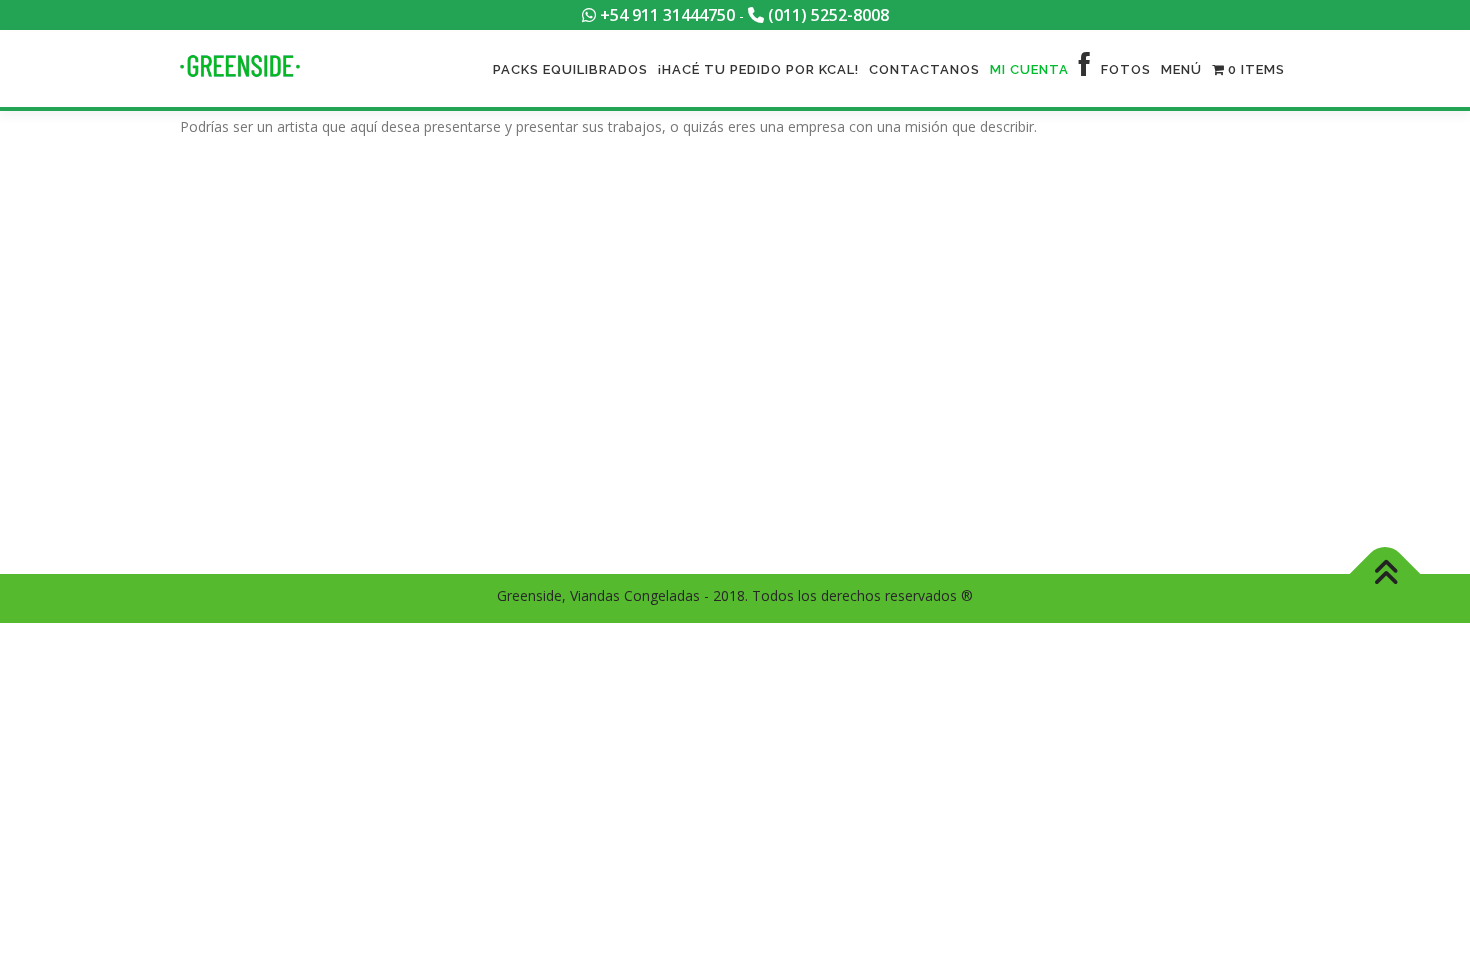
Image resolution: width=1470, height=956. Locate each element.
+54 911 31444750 (665, 15)
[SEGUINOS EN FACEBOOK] (1085, 69)
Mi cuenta (1029, 69)
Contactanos (924, 69)
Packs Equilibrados (570, 69)
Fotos (1126, 69)
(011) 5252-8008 (826, 15)
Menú (1181, 69)
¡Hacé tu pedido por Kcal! (758, 69)
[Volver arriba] (1385, 574)
